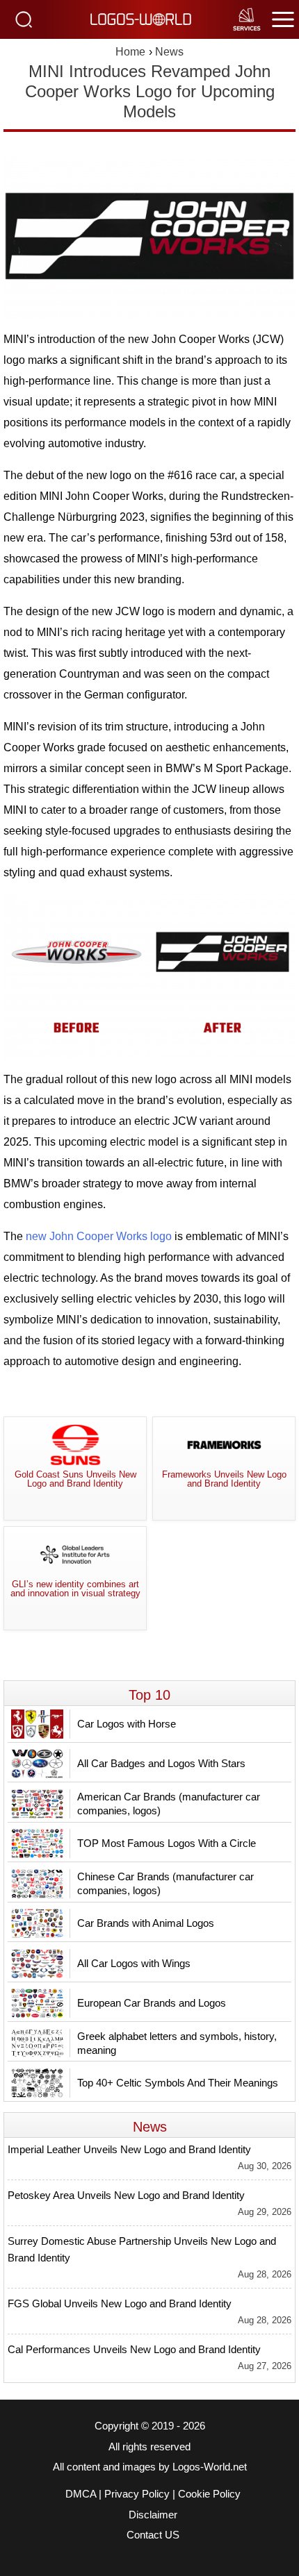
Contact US (153, 2535)
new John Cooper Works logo (99, 1236)
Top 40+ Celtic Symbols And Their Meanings (178, 2083)
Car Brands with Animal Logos (146, 1923)
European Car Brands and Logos (152, 2003)
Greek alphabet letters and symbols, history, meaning (177, 2043)
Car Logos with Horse (127, 1724)
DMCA (81, 2494)
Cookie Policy (209, 2494)
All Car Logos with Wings (134, 1963)
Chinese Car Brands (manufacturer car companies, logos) (165, 1883)
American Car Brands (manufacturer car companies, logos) (169, 1804)
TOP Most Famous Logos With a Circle (167, 1843)
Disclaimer (153, 2515)
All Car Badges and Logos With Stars (161, 1763)
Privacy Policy (137, 2494)
